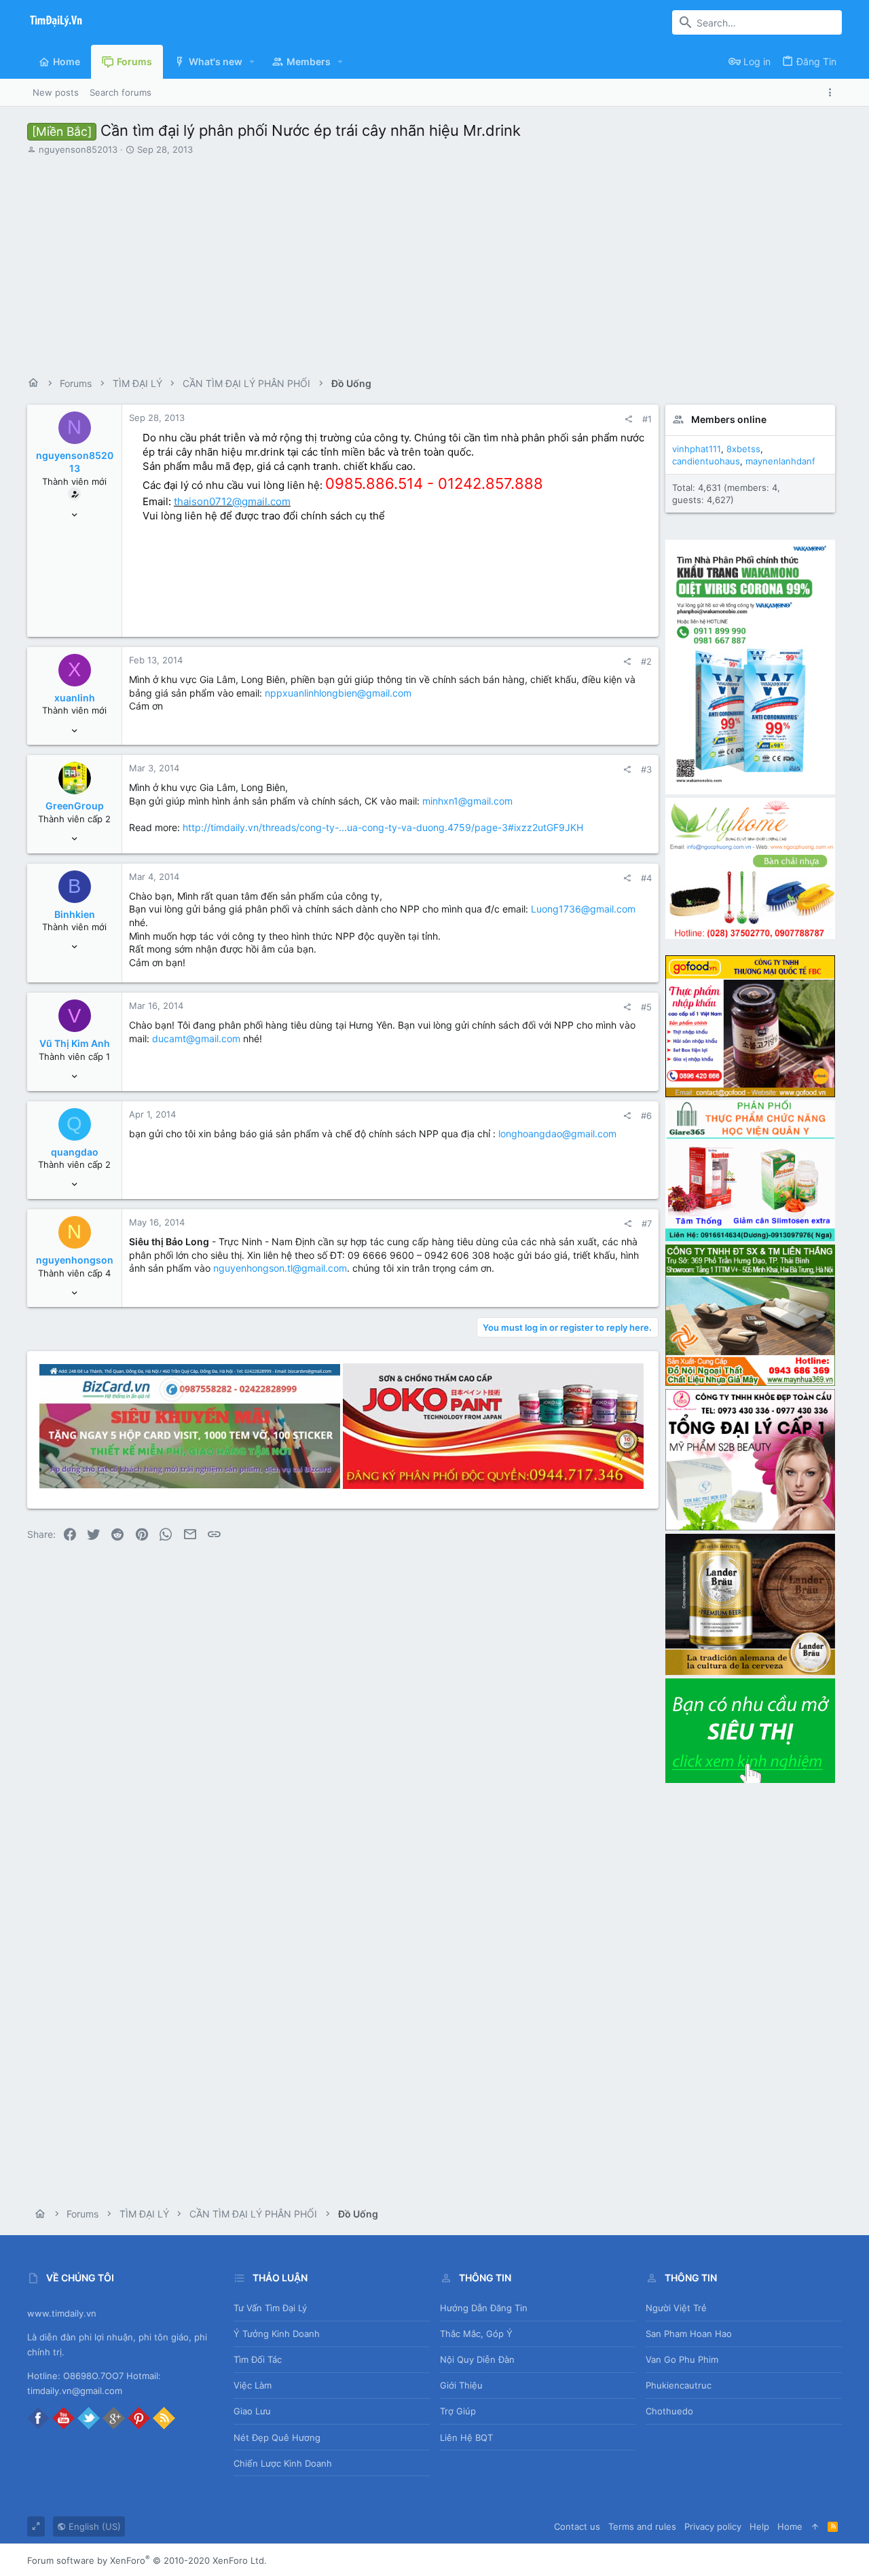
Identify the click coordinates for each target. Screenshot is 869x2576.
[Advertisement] (434, 261)
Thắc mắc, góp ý (476, 2334)
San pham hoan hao (689, 2334)
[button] (252, 62)
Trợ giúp (458, 2411)
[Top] (815, 2526)
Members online (729, 419)
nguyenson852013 (78, 149)
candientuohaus (706, 461)
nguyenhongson (75, 1260)
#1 (647, 419)
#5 (646, 1007)
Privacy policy (713, 2526)
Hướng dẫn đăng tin (484, 2308)
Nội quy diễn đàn (477, 2359)
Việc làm (253, 2385)
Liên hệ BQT (466, 2437)
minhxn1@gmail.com (467, 801)
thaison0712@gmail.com (232, 501)
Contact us (577, 2526)
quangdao (75, 1152)
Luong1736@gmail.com (583, 909)
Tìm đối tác (258, 2359)
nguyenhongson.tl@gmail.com (280, 1268)
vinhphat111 (697, 449)
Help (759, 2526)
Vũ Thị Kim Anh (75, 1043)
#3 (646, 769)
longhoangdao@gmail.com (557, 1134)
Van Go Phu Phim (682, 2359)
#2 (646, 661)
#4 (646, 878)
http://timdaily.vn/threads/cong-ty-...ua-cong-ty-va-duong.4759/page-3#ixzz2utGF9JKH (383, 827)
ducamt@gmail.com (196, 1038)
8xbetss (743, 449)
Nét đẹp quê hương (277, 2437)
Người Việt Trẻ (676, 2308)
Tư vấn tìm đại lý (270, 2308)
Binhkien (75, 914)
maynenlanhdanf (780, 461)
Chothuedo (669, 2411)
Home (790, 2526)
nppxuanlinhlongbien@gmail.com (338, 693)
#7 (647, 1223)
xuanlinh (75, 698)
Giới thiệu (461, 2385)
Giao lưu (252, 2411)
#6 (646, 1116)
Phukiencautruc (679, 2385)
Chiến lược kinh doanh (283, 2463)
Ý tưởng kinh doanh (277, 2334)
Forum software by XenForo (147, 2560)
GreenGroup (75, 806)
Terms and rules (642, 2526)
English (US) (93, 2526)
